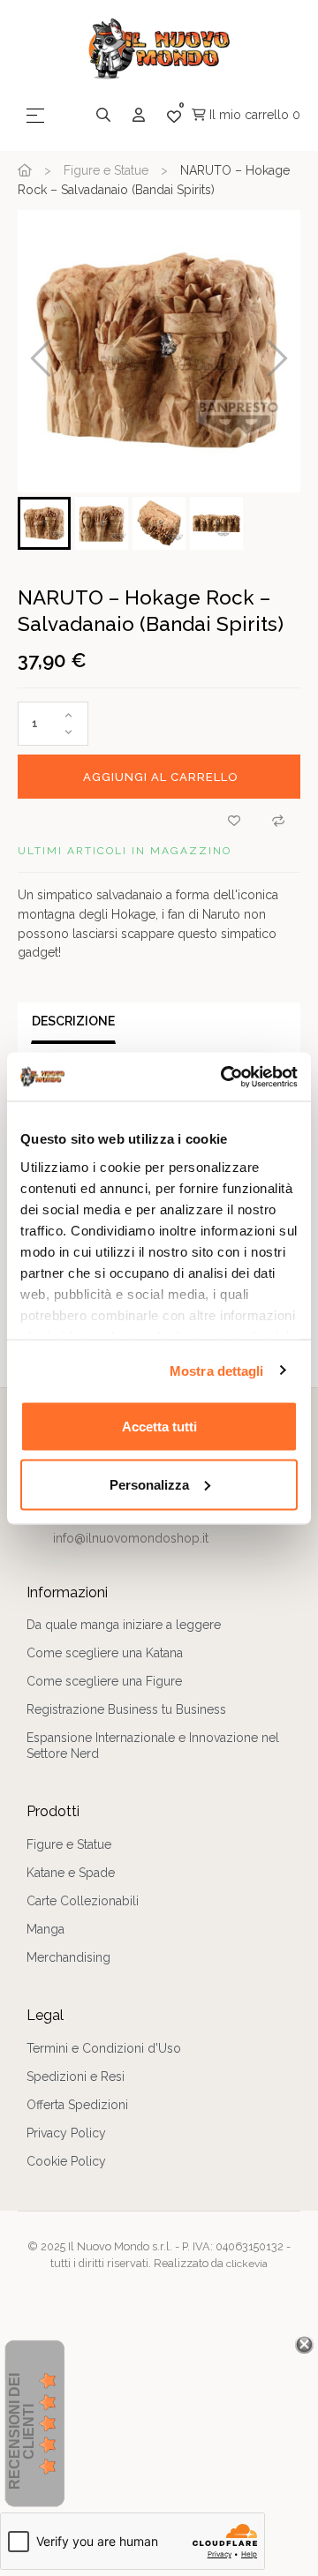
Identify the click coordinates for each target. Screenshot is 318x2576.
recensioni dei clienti (22, 2431)
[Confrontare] (278, 821)
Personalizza (149, 1484)
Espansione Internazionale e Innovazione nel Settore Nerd (153, 1746)
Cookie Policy (66, 2161)
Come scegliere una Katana (105, 1653)
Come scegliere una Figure (104, 1681)
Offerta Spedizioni (77, 2105)
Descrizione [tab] (73, 1021)
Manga (45, 1929)
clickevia (247, 2264)
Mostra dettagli (217, 1370)
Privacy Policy (66, 2133)
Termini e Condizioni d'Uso (104, 2048)
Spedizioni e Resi (76, 2077)
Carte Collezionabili (83, 1901)
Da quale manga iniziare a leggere (124, 1625)
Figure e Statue (69, 1844)
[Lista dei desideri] (234, 821)
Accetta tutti (159, 1427)
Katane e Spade (71, 1873)
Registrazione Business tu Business (126, 1709)
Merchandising (68, 1957)
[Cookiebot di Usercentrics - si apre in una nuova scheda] (224, 1077)
